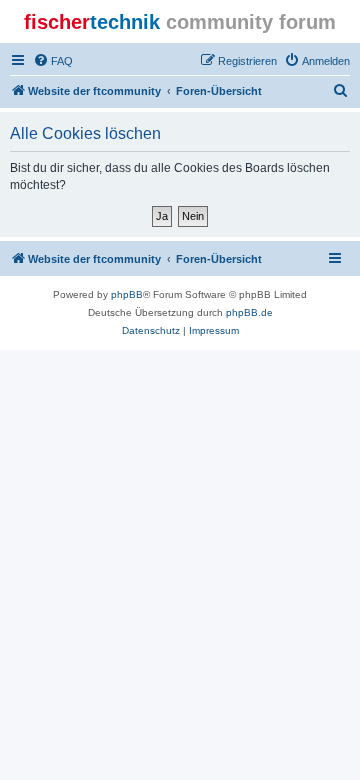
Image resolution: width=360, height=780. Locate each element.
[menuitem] (53, 61)
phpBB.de (249, 312)
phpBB (127, 294)
